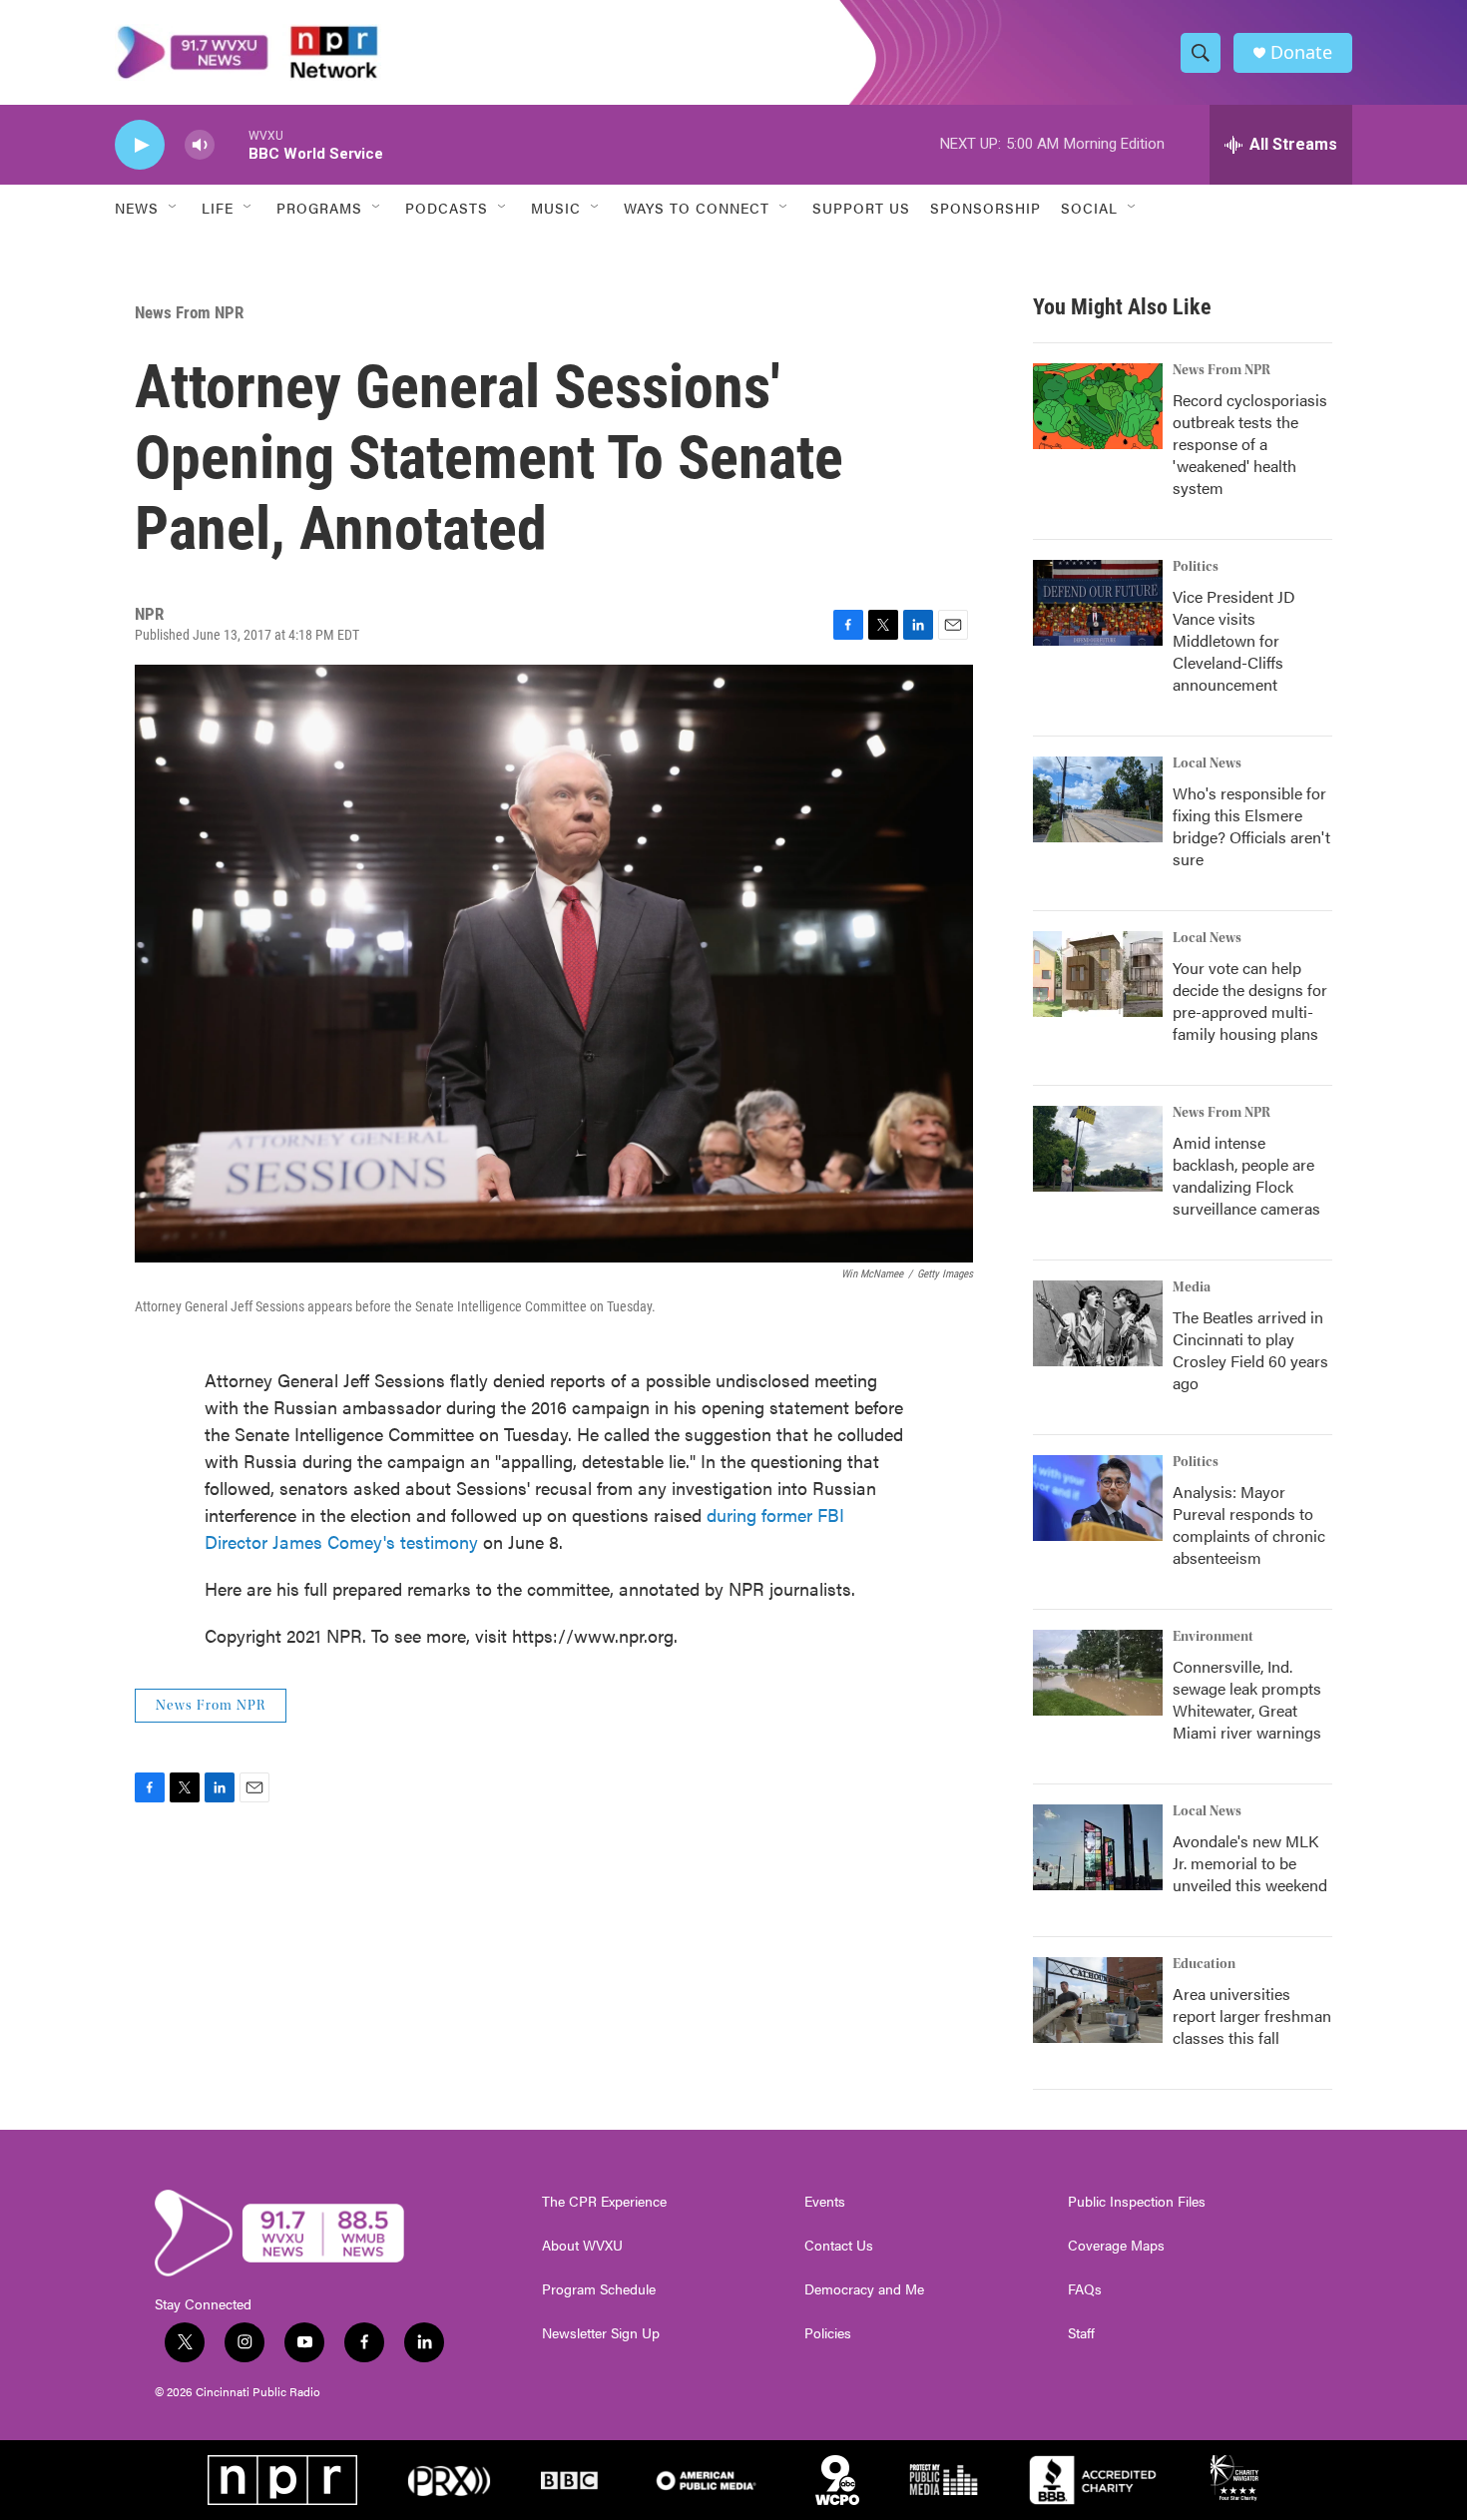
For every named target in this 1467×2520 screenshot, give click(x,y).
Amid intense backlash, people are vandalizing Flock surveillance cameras (1246, 1175)
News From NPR (189, 312)
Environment (1213, 1637)
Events (825, 2202)
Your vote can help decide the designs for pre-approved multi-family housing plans (1250, 1001)
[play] (140, 145)
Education (1204, 1964)
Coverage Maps (1116, 2246)
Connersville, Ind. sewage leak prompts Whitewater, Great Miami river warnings (1247, 1699)
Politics (1196, 567)
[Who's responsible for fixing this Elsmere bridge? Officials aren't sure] (1098, 799)
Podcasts (447, 208)
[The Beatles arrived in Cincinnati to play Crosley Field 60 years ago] (1098, 1323)
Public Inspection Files (1137, 2202)
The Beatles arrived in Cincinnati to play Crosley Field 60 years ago (1250, 1350)
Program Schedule (599, 2289)
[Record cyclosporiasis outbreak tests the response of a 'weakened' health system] (1098, 406)
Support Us (861, 208)
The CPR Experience (604, 2202)
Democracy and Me (864, 2289)
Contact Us (839, 2246)
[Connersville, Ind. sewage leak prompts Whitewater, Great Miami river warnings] (1098, 1673)
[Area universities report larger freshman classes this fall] (1098, 2000)
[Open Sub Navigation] (174, 208)
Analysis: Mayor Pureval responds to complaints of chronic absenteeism (1249, 1524)
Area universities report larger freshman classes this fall (1252, 2016)
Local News (1207, 763)
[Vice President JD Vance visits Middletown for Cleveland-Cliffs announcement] (1098, 603)
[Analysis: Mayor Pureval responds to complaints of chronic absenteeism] (1098, 1498)
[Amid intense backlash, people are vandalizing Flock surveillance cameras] (1098, 1149)
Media (1192, 1287)
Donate (1301, 52)
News (137, 208)
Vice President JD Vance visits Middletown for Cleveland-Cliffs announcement (1234, 640)
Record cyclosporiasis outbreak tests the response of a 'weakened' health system (1250, 444)
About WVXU (582, 2246)
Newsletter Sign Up (601, 2333)
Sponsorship (985, 208)
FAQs (1085, 2289)
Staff (1081, 2333)
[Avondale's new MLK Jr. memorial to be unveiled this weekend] (1098, 1847)
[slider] (232, 144)
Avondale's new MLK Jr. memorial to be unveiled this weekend (1250, 1863)
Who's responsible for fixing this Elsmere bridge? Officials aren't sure (1251, 826)
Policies (828, 2333)
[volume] (200, 145)
